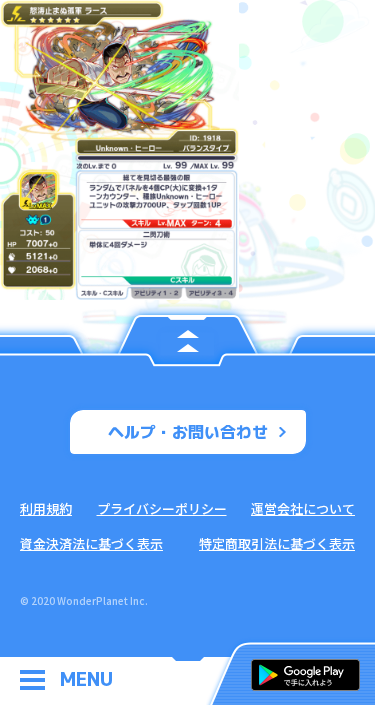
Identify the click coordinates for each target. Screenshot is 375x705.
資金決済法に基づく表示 (91, 543)
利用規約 (46, 508)
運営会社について (303, 508)
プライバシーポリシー (162, 508)
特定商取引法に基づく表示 (277, 543)
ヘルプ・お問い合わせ (188, 432)
